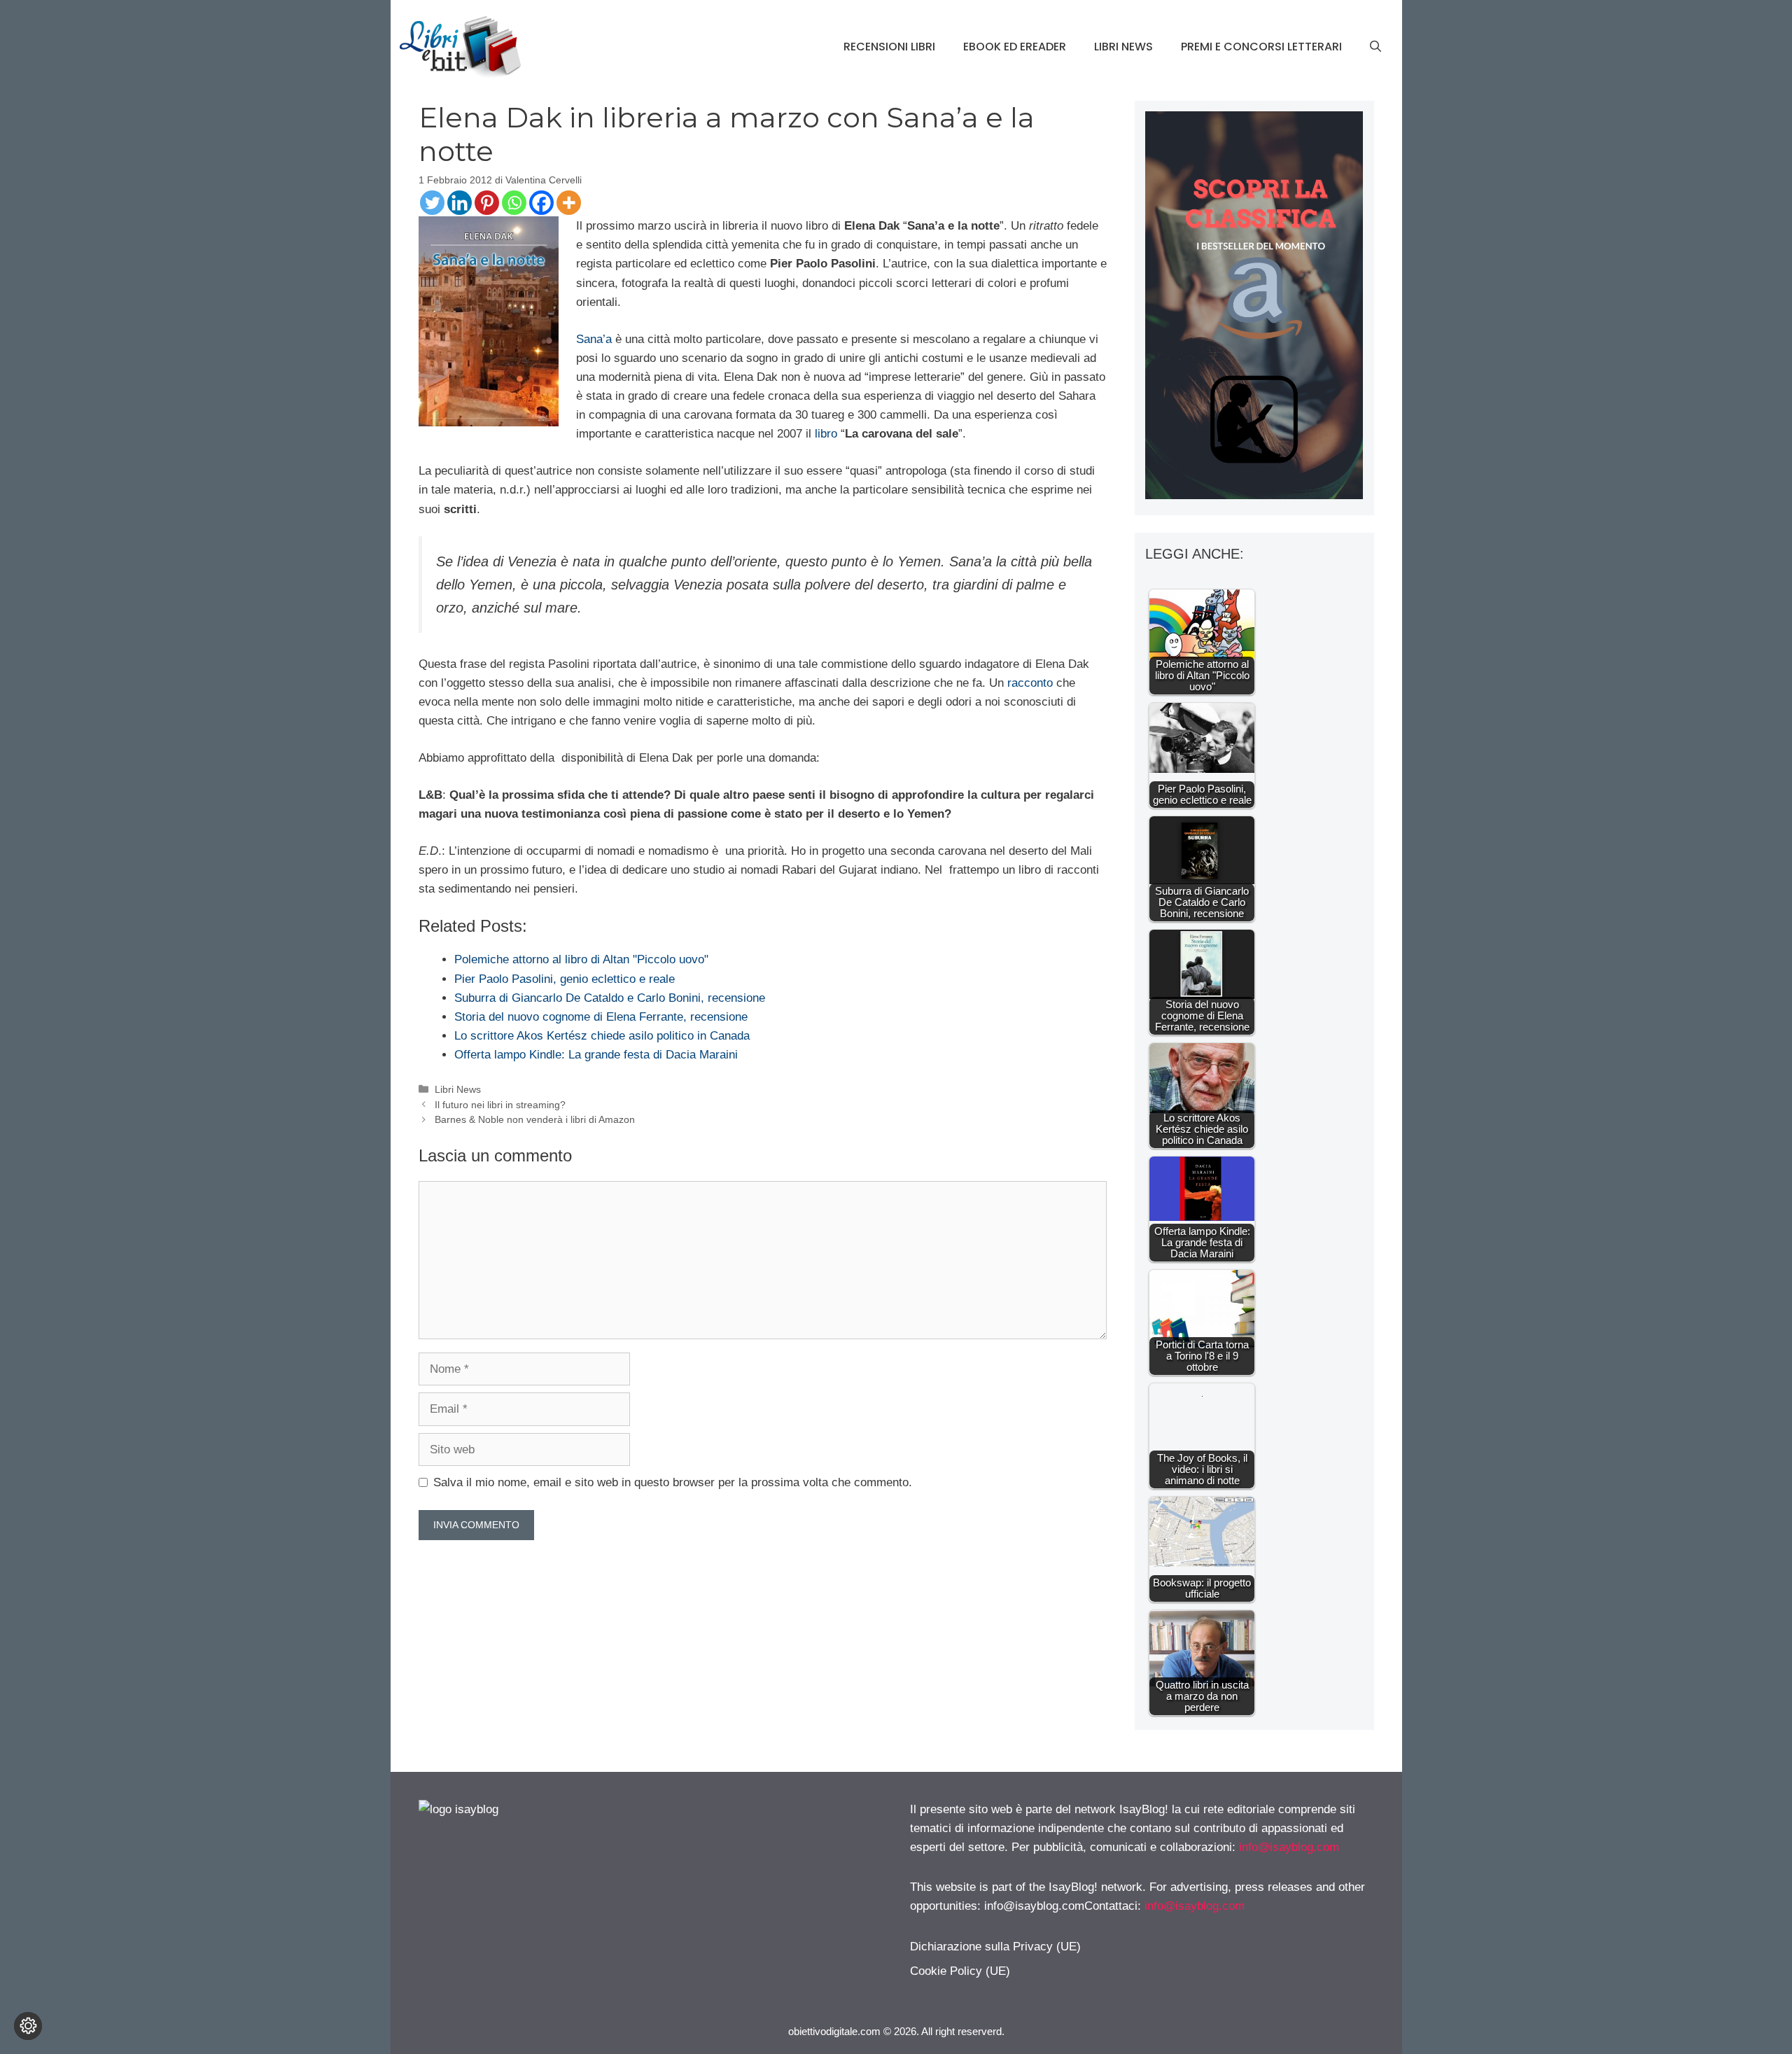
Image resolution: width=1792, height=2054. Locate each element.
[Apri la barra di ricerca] (1375, 47)
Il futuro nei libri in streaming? (500, 1105)
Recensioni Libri (889, 47)
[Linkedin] (460, 203)
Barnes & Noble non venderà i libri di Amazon (535, 1119)
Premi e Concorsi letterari (1261, 47)
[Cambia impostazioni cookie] (28, 2026)
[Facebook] (541, 203)
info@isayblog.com (1289, 1847)
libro (826, 434)
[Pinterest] (487, 203)
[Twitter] (432, 203)
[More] (569, 203)
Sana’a (594, 339)
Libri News (1123, 47)
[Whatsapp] (514, 203)
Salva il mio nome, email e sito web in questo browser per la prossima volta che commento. (673, 1482)
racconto (1030, 683)
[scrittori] (1254, 495)
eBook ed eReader (1015, 47)
